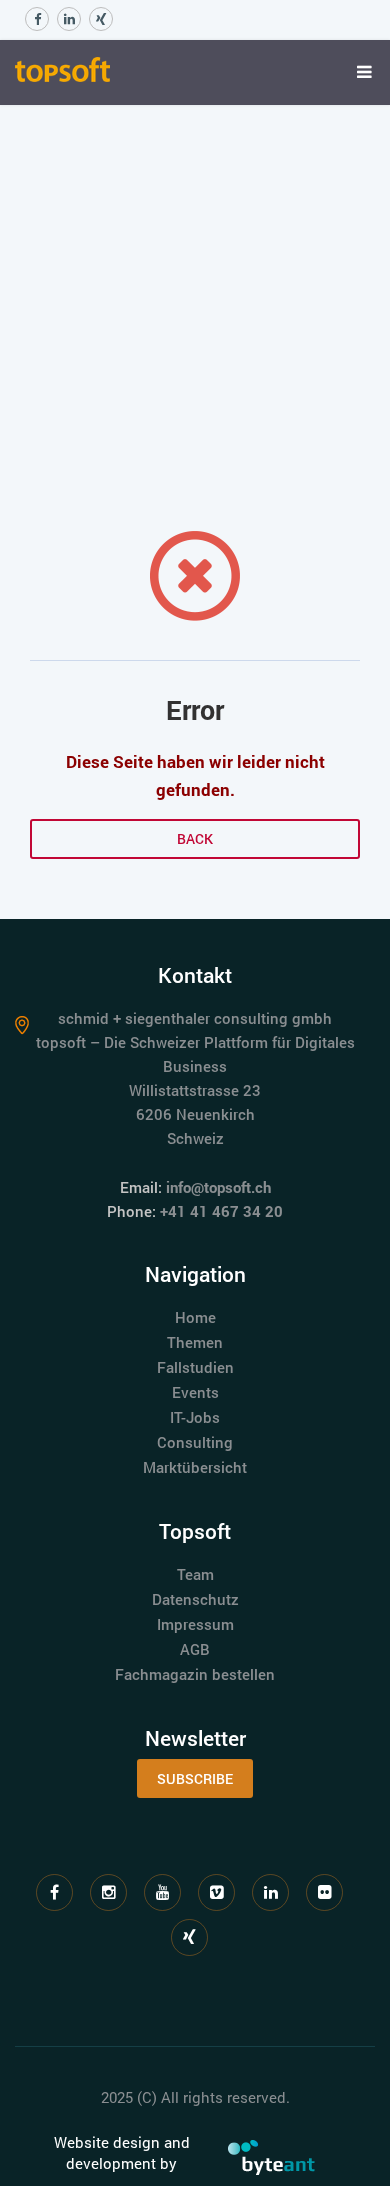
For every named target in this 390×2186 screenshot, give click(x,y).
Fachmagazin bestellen (195, 1674)
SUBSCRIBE (195, 1778)
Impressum (195, 1624)
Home (195, 1317)
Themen (195, 1342)
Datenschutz (195, 1599)
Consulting (195, 1442)
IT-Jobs (195, 1417)
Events (195, 1392)
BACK (195, 838)
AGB (195, 1649)
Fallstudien (195, 1367)
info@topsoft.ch (218, 1187)
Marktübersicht (195, 1467)
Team (195, 1574)
